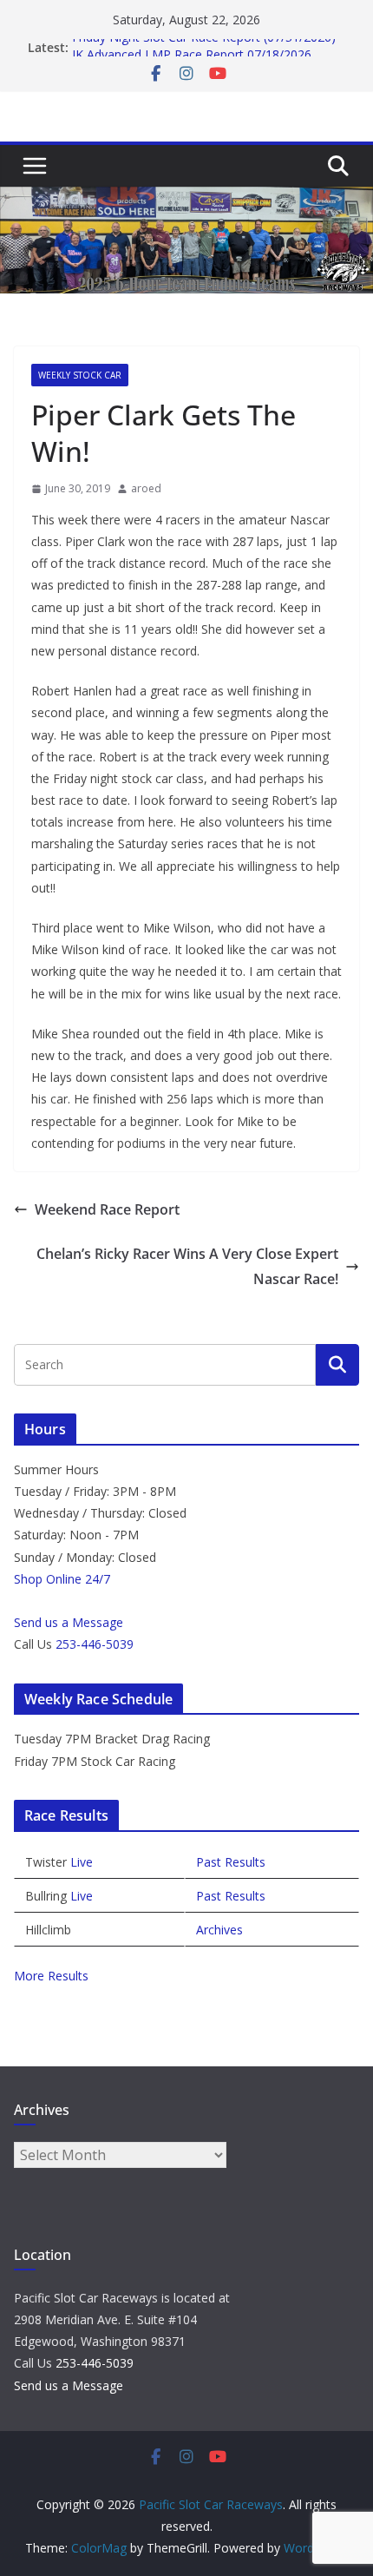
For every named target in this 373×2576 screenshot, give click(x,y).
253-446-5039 (95, 1644)
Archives (219, 1930)
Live (82, 1862)
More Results (51, 1976)
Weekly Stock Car (80, 375)
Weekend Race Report (107, 1209)
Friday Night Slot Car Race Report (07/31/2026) (204, 45)
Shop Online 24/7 (62, 1579)
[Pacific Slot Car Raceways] (186, 199)
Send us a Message (69, 1622)
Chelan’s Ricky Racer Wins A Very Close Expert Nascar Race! (187, 1266)
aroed (146, 488)
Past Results (231, 1862)
